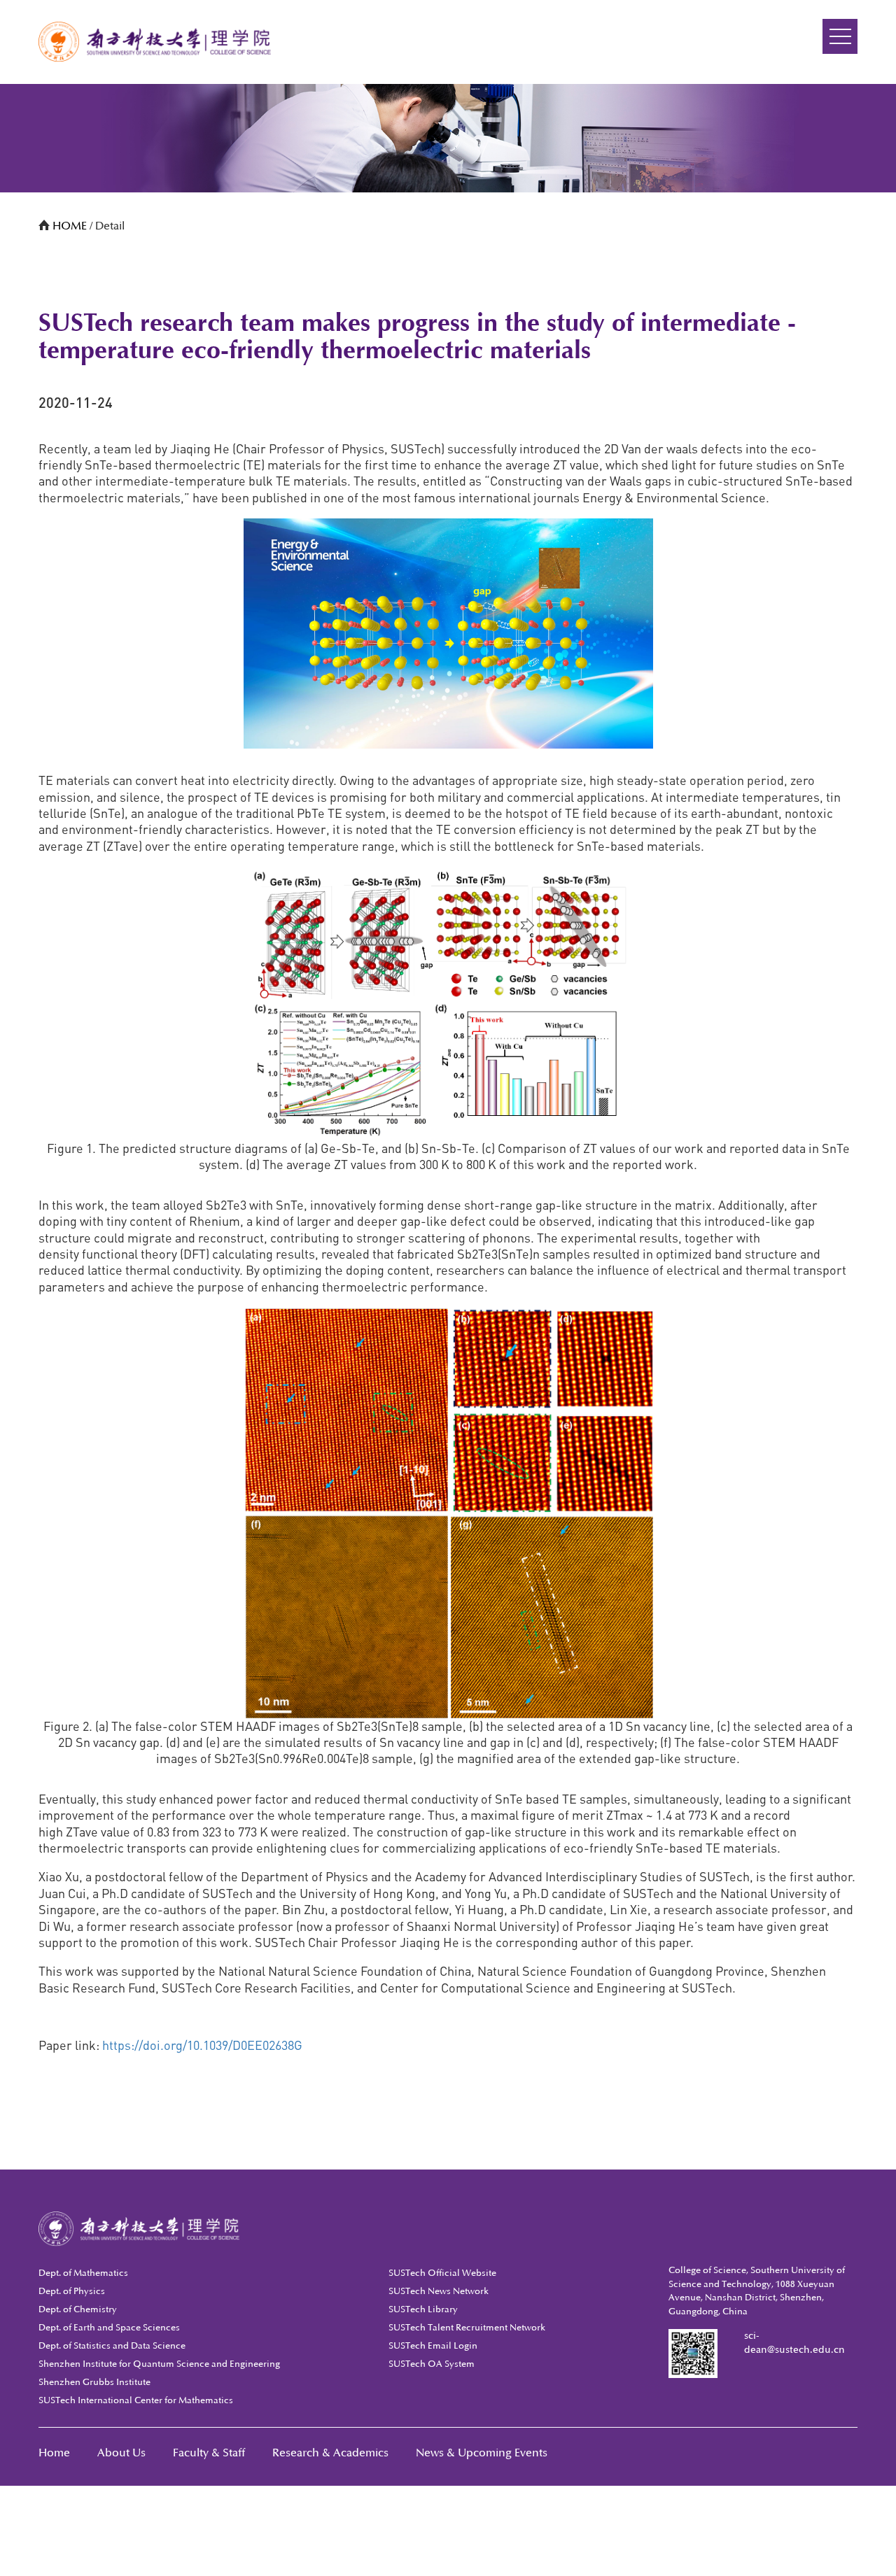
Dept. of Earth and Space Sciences (109, 2328)
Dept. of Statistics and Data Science (112, 2346)
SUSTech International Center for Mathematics (136, 2400)
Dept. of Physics (72, 2291)
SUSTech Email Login (433, 2346)
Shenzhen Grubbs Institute (94, 2382)
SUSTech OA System (432, 2364)
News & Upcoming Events (482, 2453)
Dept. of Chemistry (78, 2309)
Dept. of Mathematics (83, 2273)
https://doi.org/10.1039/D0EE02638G (202, 2045)
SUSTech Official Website (442, 2273)
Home (54, 2453)
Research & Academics (330, 2453)
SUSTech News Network (439, 2291)
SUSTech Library (423, 2309)
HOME (71, 226)
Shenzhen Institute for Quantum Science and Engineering (159, 2364)
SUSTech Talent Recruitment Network (467, 2328)
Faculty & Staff (209, 2453)
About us (121, 2453)
